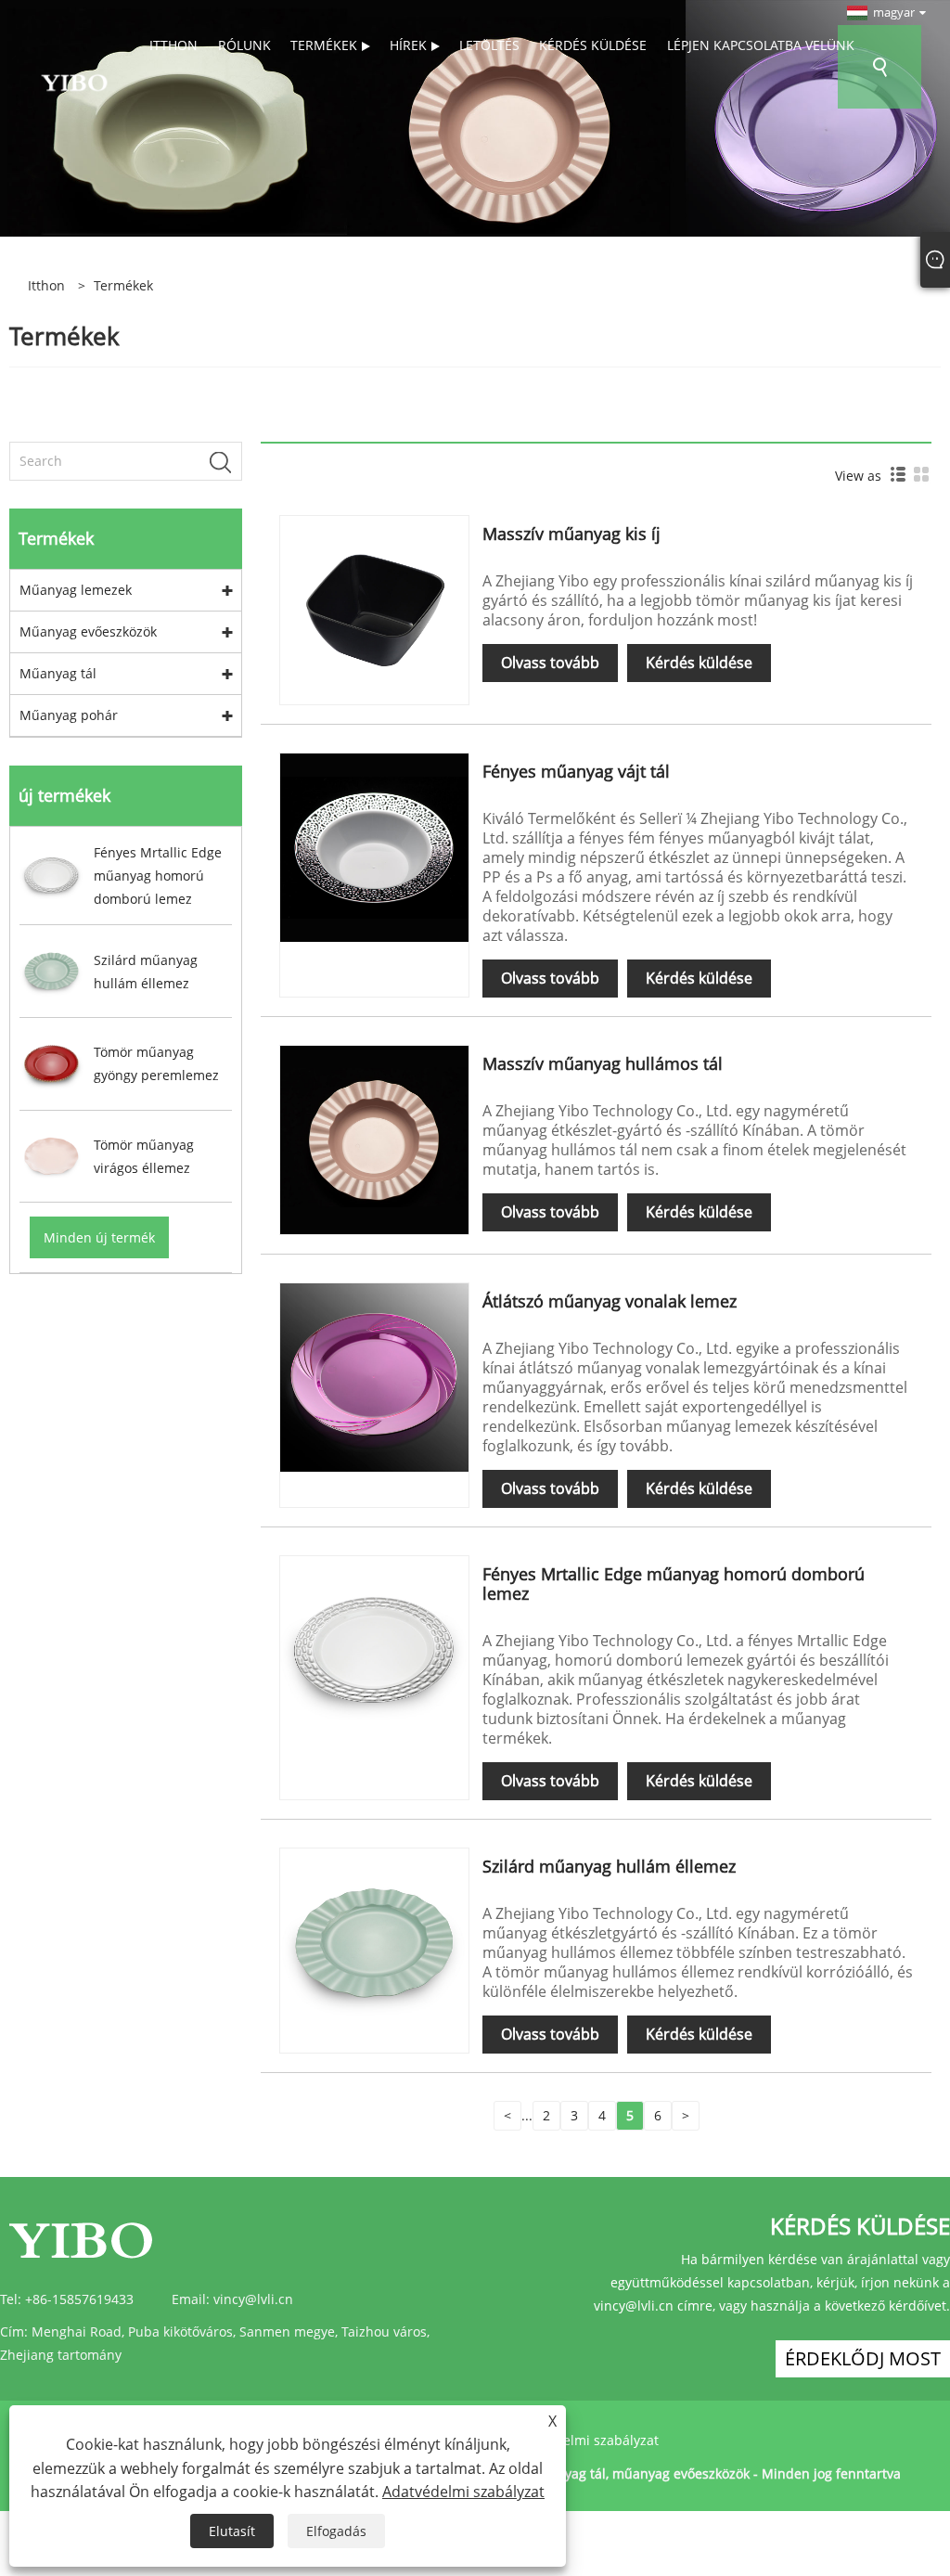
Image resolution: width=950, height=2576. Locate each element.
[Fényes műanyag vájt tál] (374, 846)
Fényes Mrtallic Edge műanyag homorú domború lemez (674, 1584)
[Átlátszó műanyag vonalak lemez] (374, 1376)
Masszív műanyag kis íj (571, 534)
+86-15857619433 (79, 2299)
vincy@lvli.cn (253, 2299)
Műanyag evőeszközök (88, 631)
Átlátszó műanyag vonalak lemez (610, 1301)
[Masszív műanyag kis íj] (374, 608)
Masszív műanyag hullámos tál (603, 1063)
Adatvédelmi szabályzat (585, 2440)
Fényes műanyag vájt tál (576, 771)
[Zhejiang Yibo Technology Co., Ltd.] (74, 81)
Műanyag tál (58, 673)
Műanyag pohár (69, 715)
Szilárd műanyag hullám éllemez (609, 1866)
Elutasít (232, 2531)
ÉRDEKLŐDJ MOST (863, 2358)
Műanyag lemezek (76, 590)
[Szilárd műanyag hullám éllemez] (374, 1941)
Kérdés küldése (699, 663)
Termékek (123, 285)
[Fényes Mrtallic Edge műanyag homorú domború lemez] (374, 1649)
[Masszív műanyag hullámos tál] (374, 1138)
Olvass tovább (550, 663)
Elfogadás (336, 2531)
